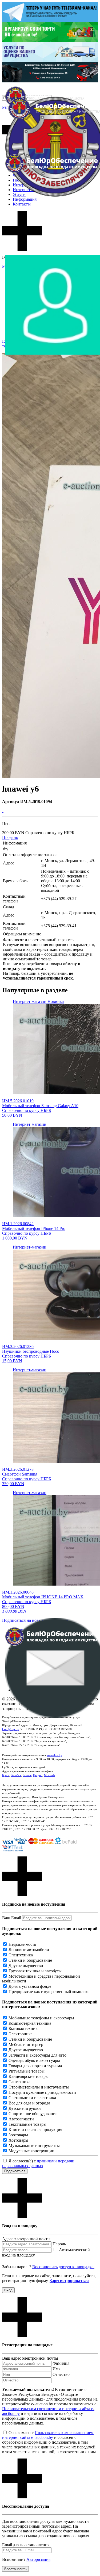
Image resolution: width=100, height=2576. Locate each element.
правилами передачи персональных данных (38, 2163)
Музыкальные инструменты (34, 2146)
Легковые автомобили (29, 1950)
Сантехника (19, 2082)
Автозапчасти (21, 2119)
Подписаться (15, 2171)
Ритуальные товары (27, 2071)
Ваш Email (12, 1918)
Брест (6, 1775)
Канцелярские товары (29, 2076)
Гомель (27, 1775)
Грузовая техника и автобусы (35, 1971)
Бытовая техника (24, 2029)
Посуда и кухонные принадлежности (42, 2092)
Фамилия (61, 2363)
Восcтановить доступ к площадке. (63, 2267)
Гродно (38, 1775)
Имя (56, 2369)
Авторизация (38, 2559)
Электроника (21, 2034)
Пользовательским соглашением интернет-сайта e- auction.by (48, 2435)
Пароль (59, 2244)
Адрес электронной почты (26, 2239)
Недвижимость (22, 1944)
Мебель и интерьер (26, 2045)
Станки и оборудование (30, 1960)
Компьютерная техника (30, 2023)
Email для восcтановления (26, 2545)
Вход (8, 2290)
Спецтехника (21, 1955)
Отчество (61, 2374)
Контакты (22, 204)
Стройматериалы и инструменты (39, 2087)
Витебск (16, 1775)
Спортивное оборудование (33, 2114)
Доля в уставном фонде (30, 1986)
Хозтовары (18, 2140)
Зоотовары (18, 2135)
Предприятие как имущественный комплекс (49, 1992)
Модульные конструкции (31, 2151)
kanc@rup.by (10, 1729)
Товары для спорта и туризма (35, 2066)
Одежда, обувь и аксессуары (34, 2060)
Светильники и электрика (32, 2098)
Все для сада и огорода (29, 2103)
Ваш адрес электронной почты (30, 2358)
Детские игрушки (25, 2108)
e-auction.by (54, 1755)
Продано (10, 837)
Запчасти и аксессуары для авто (37, 2055)
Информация (25, 199)
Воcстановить (15, 2569)
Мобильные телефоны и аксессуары (41, 2018)
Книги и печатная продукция (35, 2130)
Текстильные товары (27, 2124)
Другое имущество (26, 1966)
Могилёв (50, 1775)
